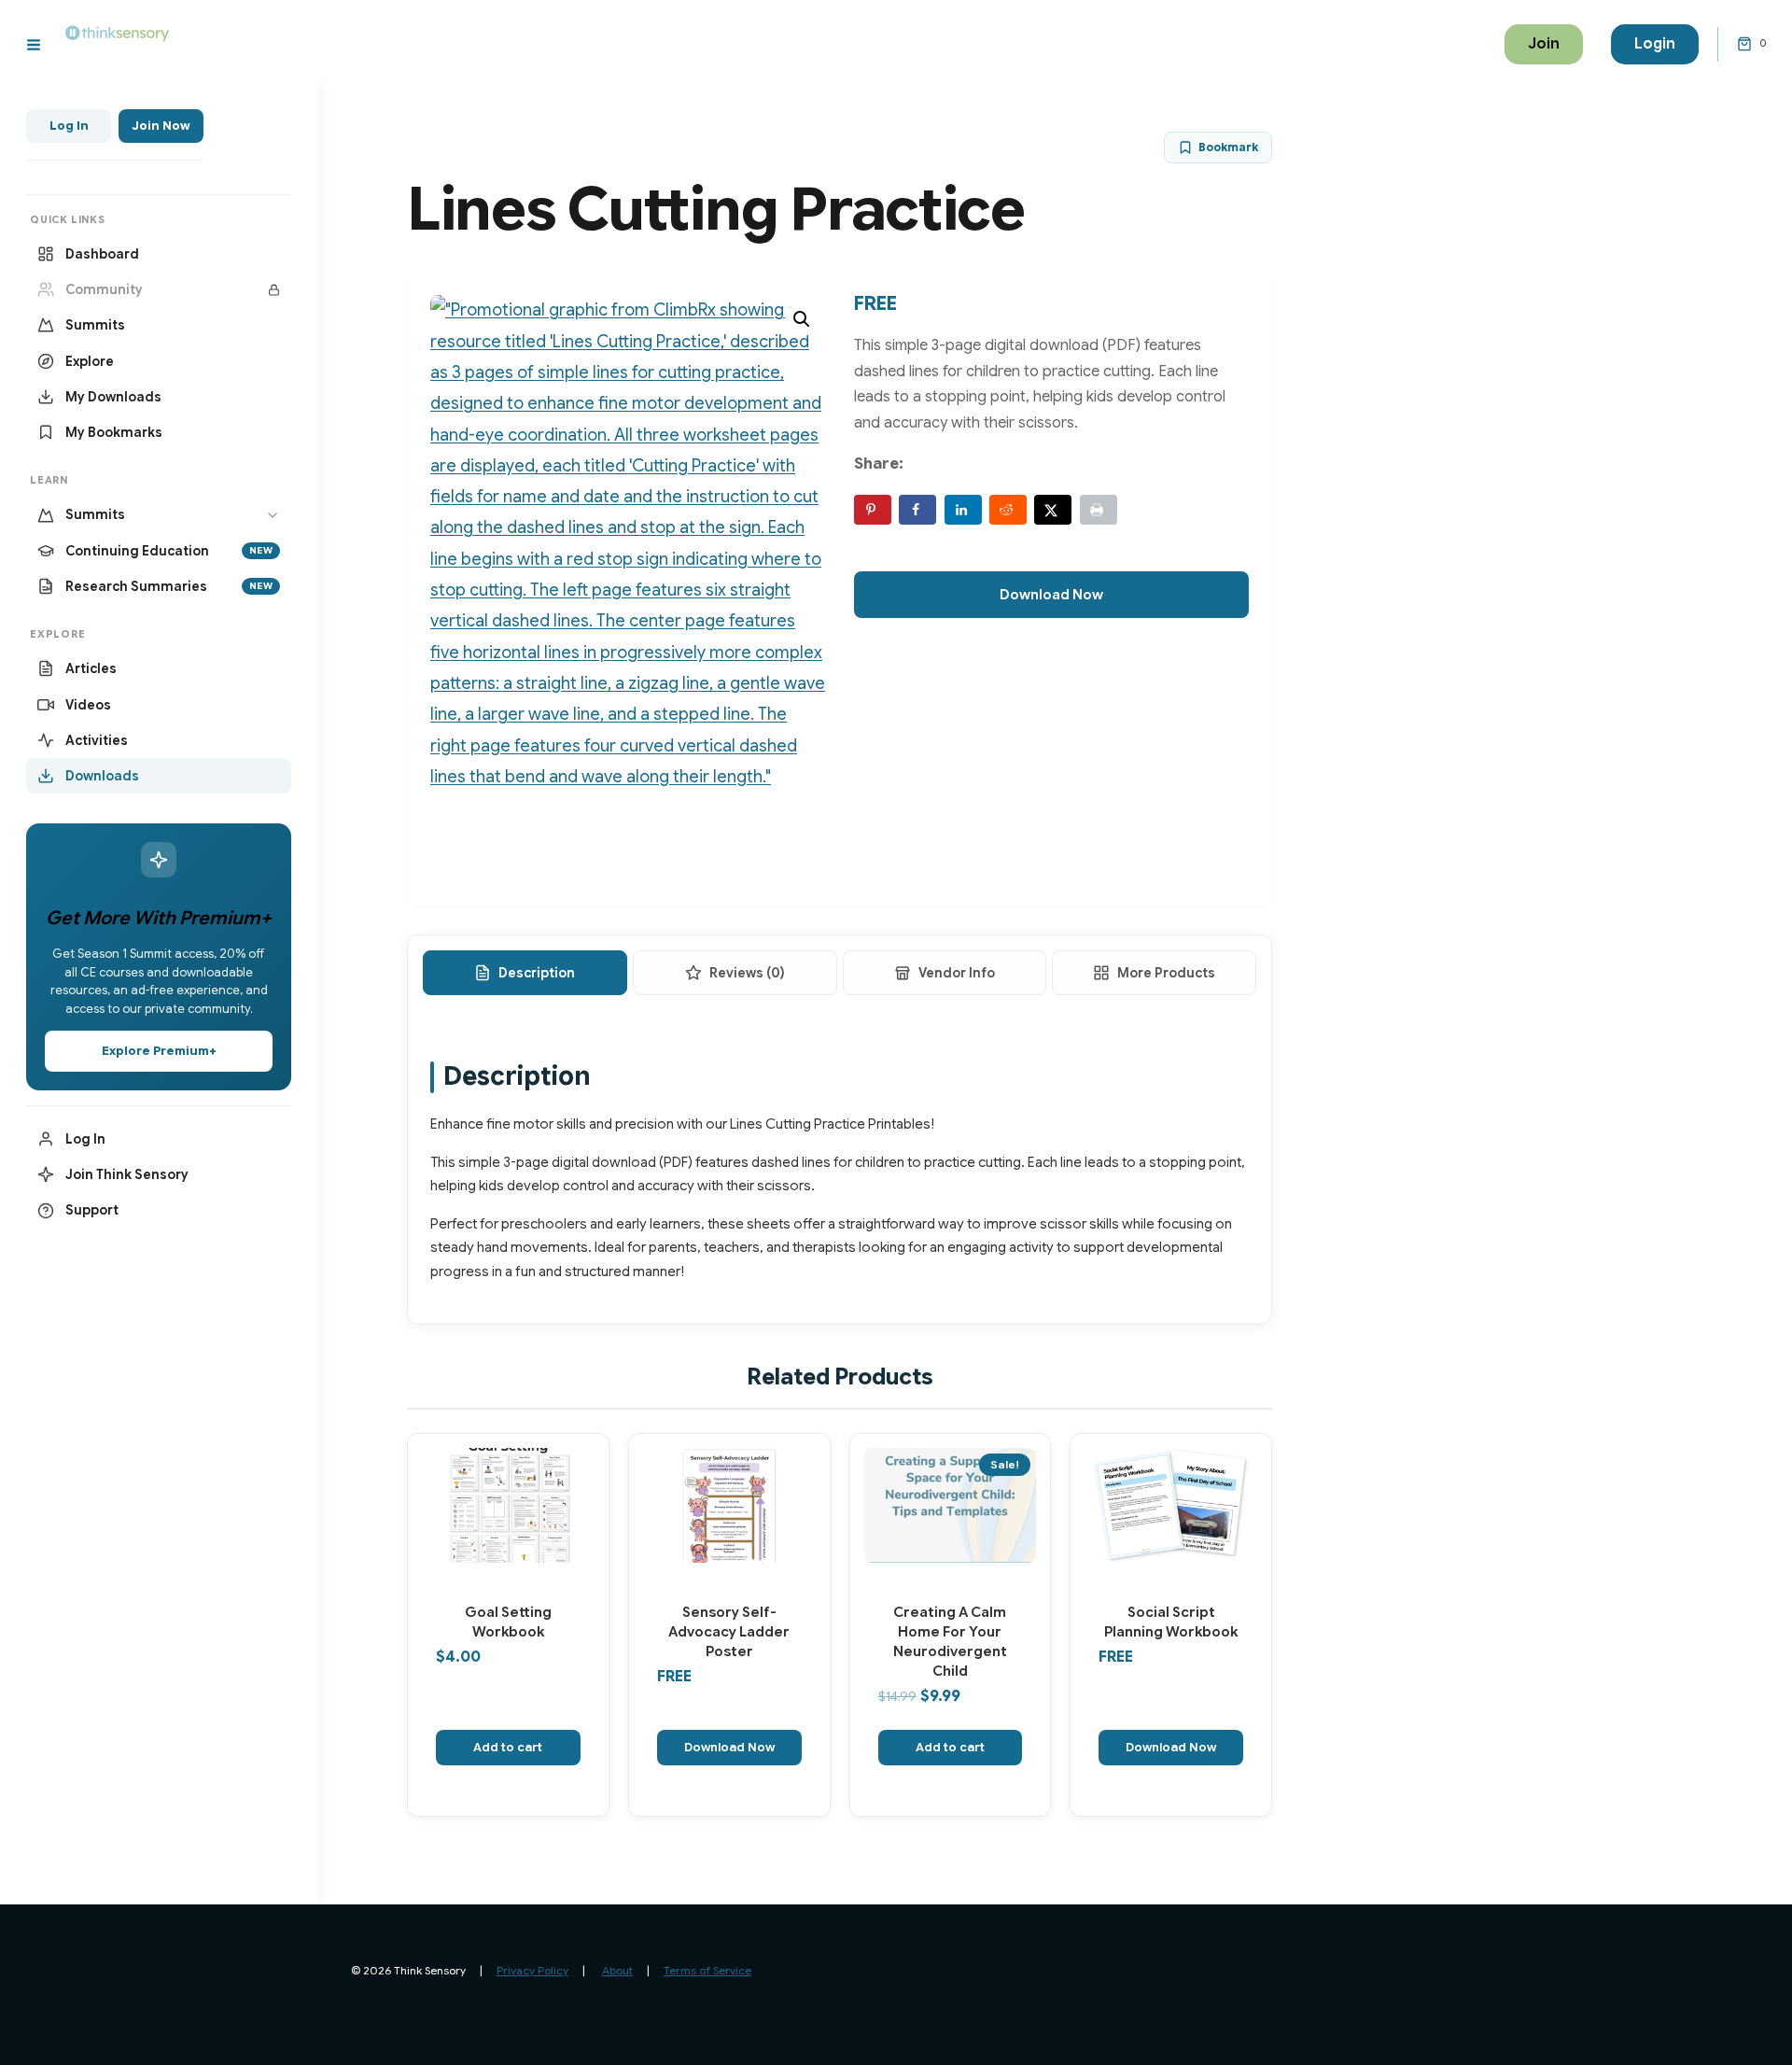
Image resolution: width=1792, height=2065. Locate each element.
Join (1544, 44)
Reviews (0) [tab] (747, 973)
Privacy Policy (532, 1970)
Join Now (161, 126)
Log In (69, 126)
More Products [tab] (1166, 973)
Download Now (1051, 595)
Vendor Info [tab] (957, 973)
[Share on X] (1053, 510)
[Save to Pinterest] (873, 510)
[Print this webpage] (1099, 510)
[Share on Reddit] (1008, 510)
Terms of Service (707, 1970)
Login (1655, 44)
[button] (802, 319)
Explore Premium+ (159, 1051)
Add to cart (508, 1747)
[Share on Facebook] (917, 510)
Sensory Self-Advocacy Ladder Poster (729, 1632)
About (617, 1970)
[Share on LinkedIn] (963, 510)
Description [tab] (537, 973)
